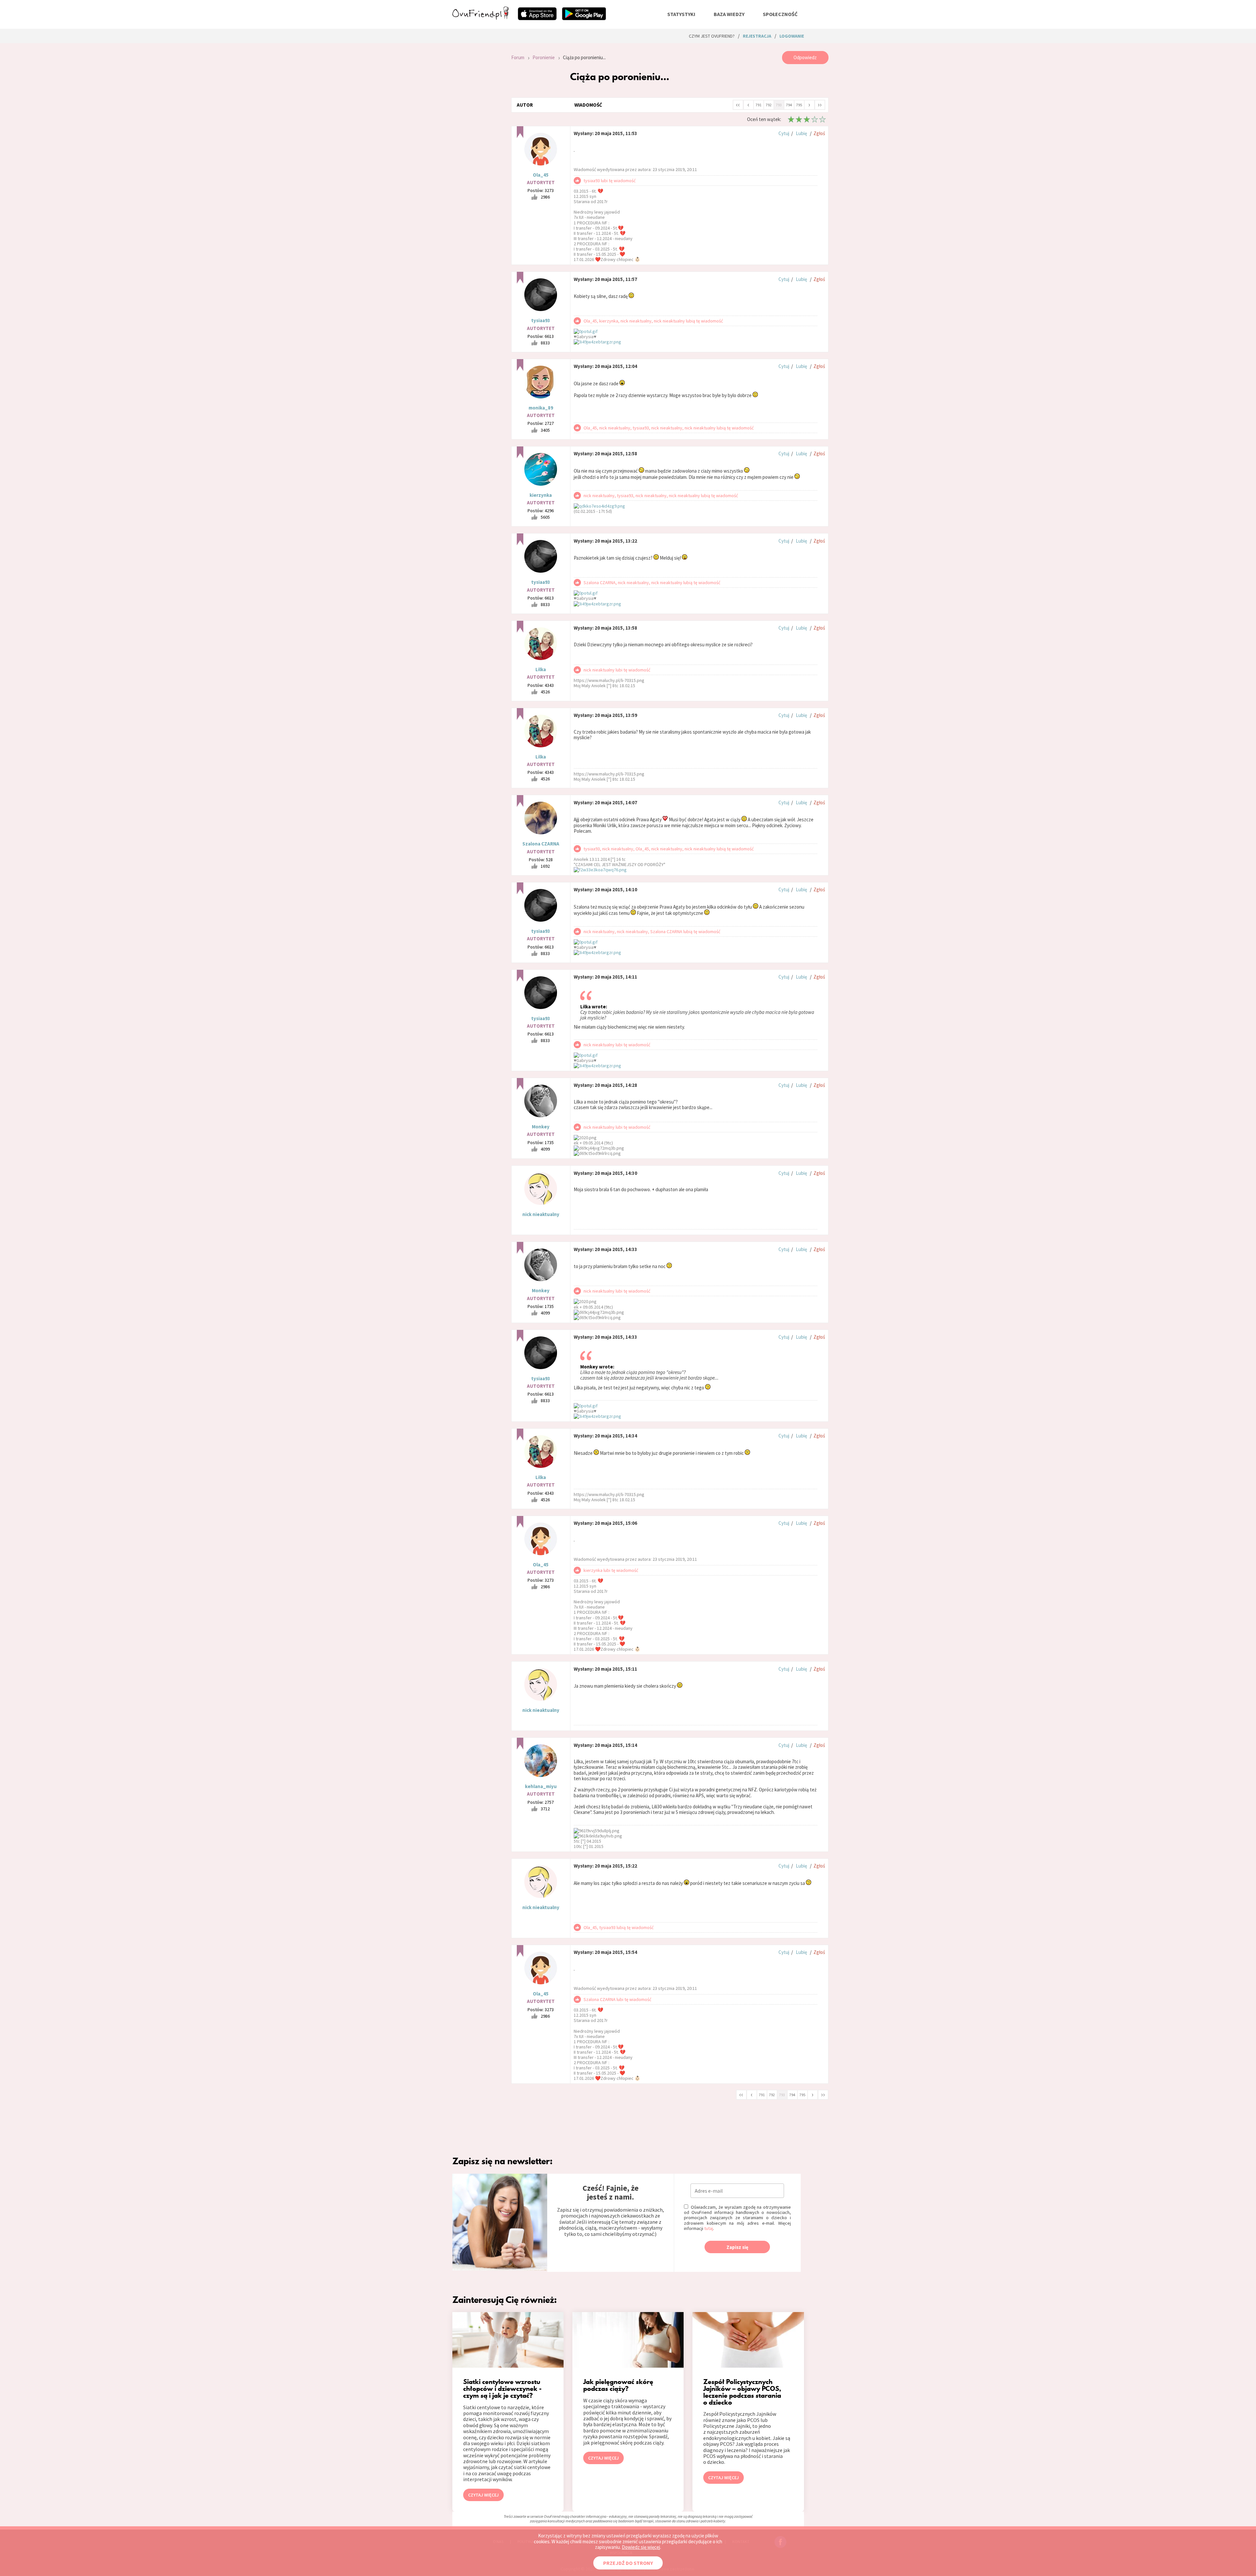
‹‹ (738, 104)
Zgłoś (819, 133)
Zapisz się (737, 2247)
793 (779, 105)
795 (799, 105)
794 (789, 105)
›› (820, 104)
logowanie (792, 36)
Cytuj (784, 133)
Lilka (541, 669)
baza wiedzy (729, 14)
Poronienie (544, 57)
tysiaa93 (541, 320)
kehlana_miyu (541, 1786)
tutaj (709, 2228)
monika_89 (541, 408)
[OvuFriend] (480, 18)
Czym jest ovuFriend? (712, 36)
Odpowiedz (805, 57)
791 (759, 105)
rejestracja (757, 36)
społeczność (780, 14)
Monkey (541, 1127)
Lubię (801, 133)
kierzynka (541, 495)
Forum (518, 57)
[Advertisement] (477, 139)
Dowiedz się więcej (641, 2547)
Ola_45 (541, 175)
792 (769, 105)
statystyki (681, 14)
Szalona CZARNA (541, 844)
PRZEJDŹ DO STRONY (628, 2563)
